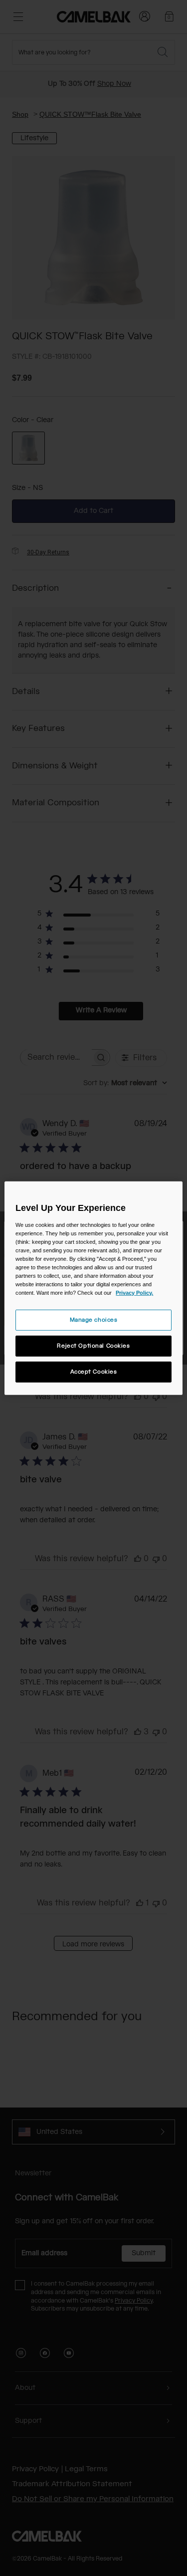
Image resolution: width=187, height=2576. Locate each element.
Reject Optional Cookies (93, 1346)
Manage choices (94, 1320)
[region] (93, 1288)
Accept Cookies (94, 1372)
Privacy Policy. (134, 1293)
